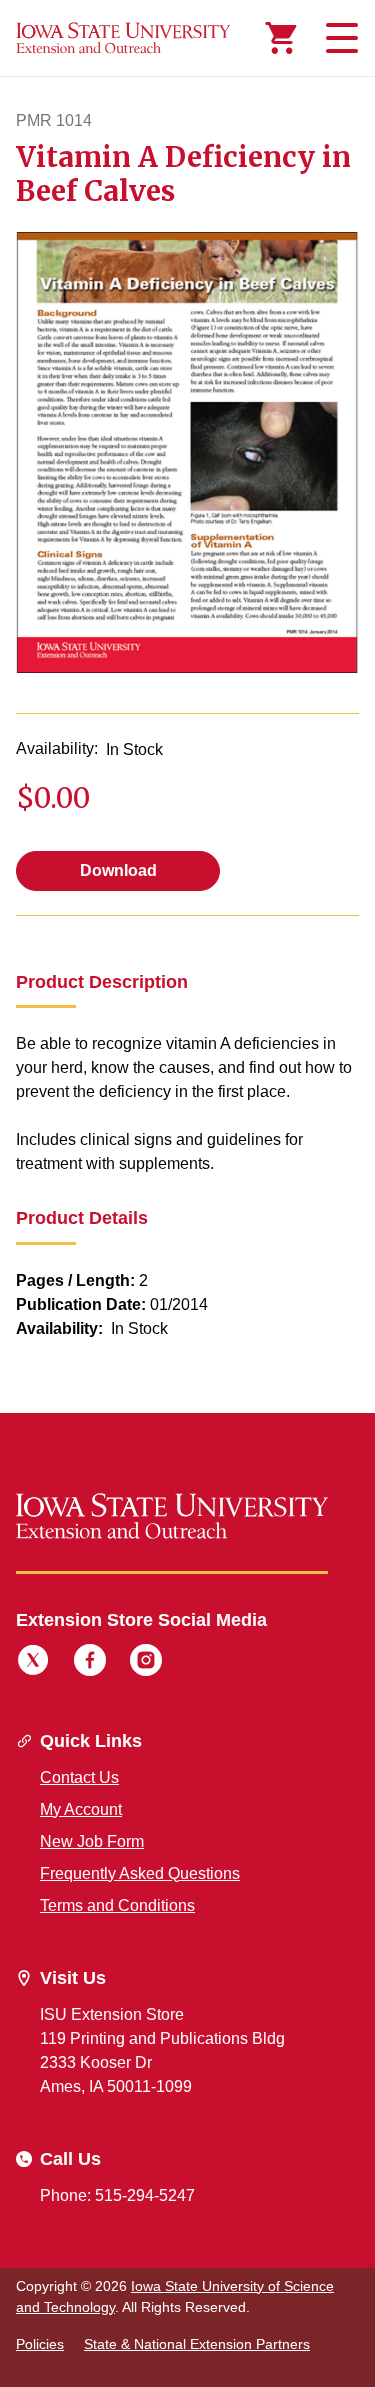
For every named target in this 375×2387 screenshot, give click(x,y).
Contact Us (79, 1777)
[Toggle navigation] (339, 38)
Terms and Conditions (117, 1905)
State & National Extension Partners (197, 2344)
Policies (40, 2344)
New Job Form (92, 1841)
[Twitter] (33, 1663)
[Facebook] (90, 1663)
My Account (81, 1809)
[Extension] (123, 38)
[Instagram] (146, 1663)
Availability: (57, 748)
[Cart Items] (281, 38)
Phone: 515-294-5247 (117, 2195)
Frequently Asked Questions (140, 1873)
